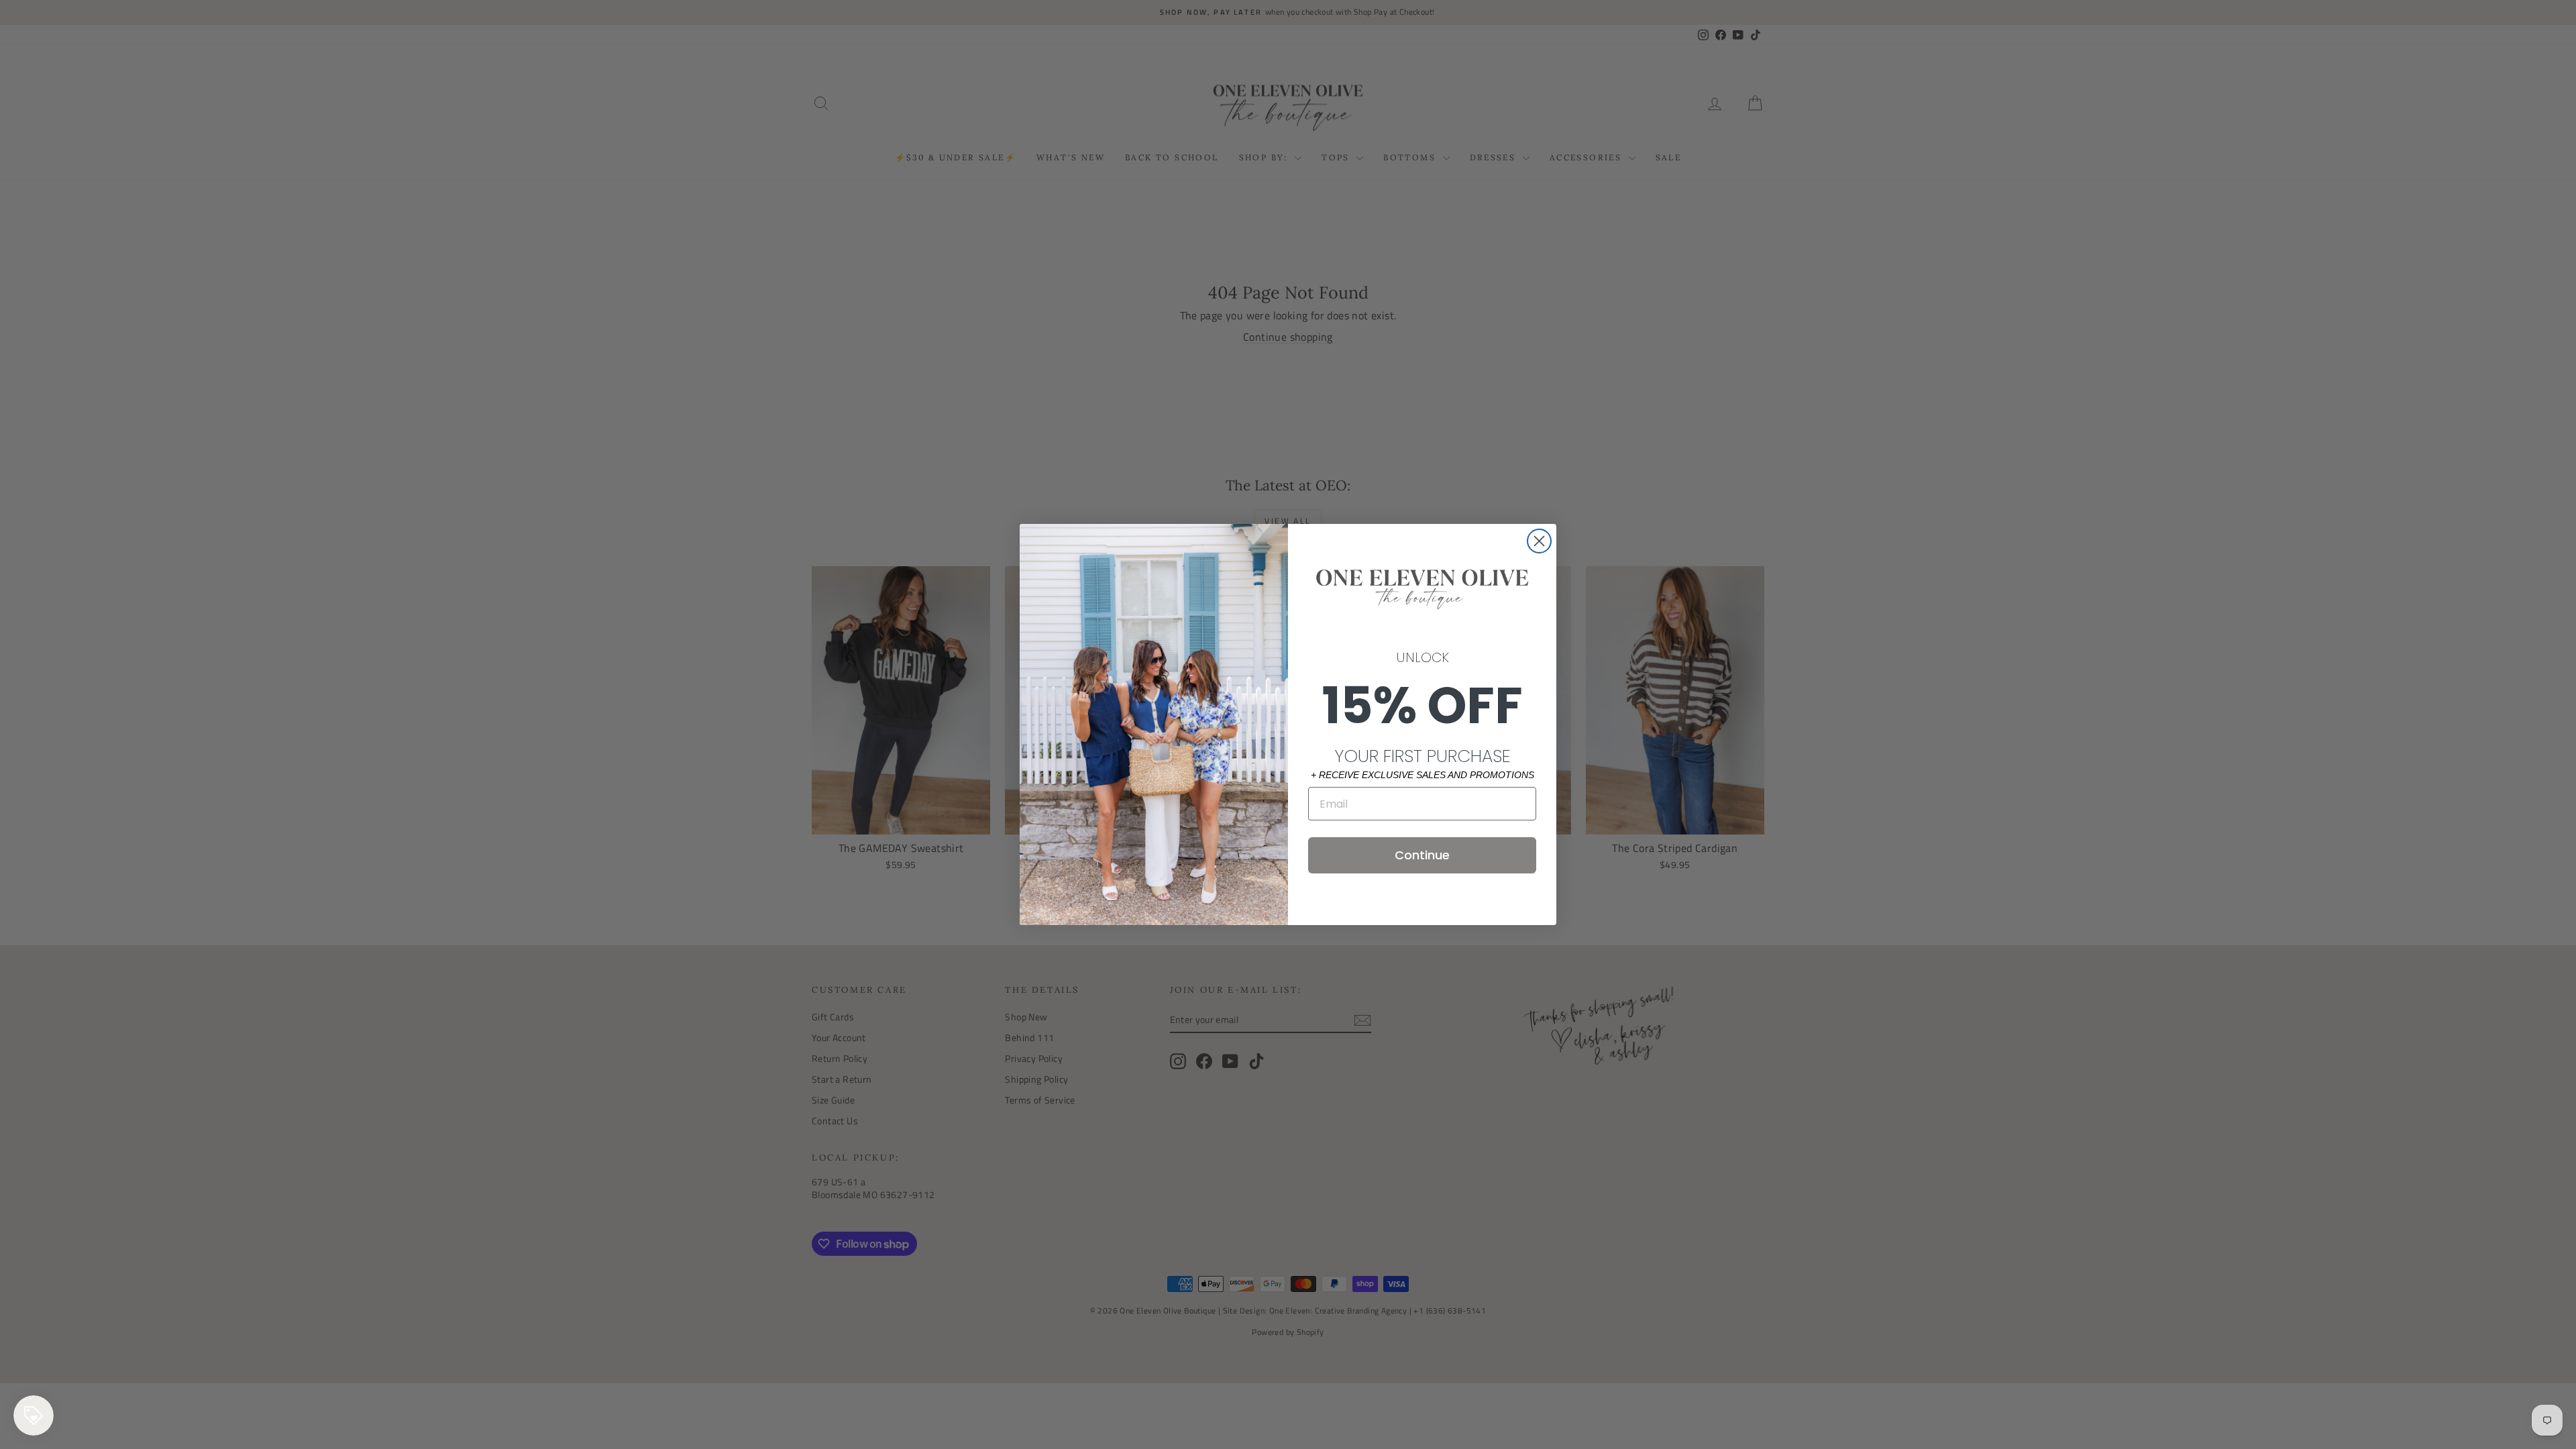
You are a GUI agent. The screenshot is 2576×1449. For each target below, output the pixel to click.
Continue (1422, 855)
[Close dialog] (1539, 541)
